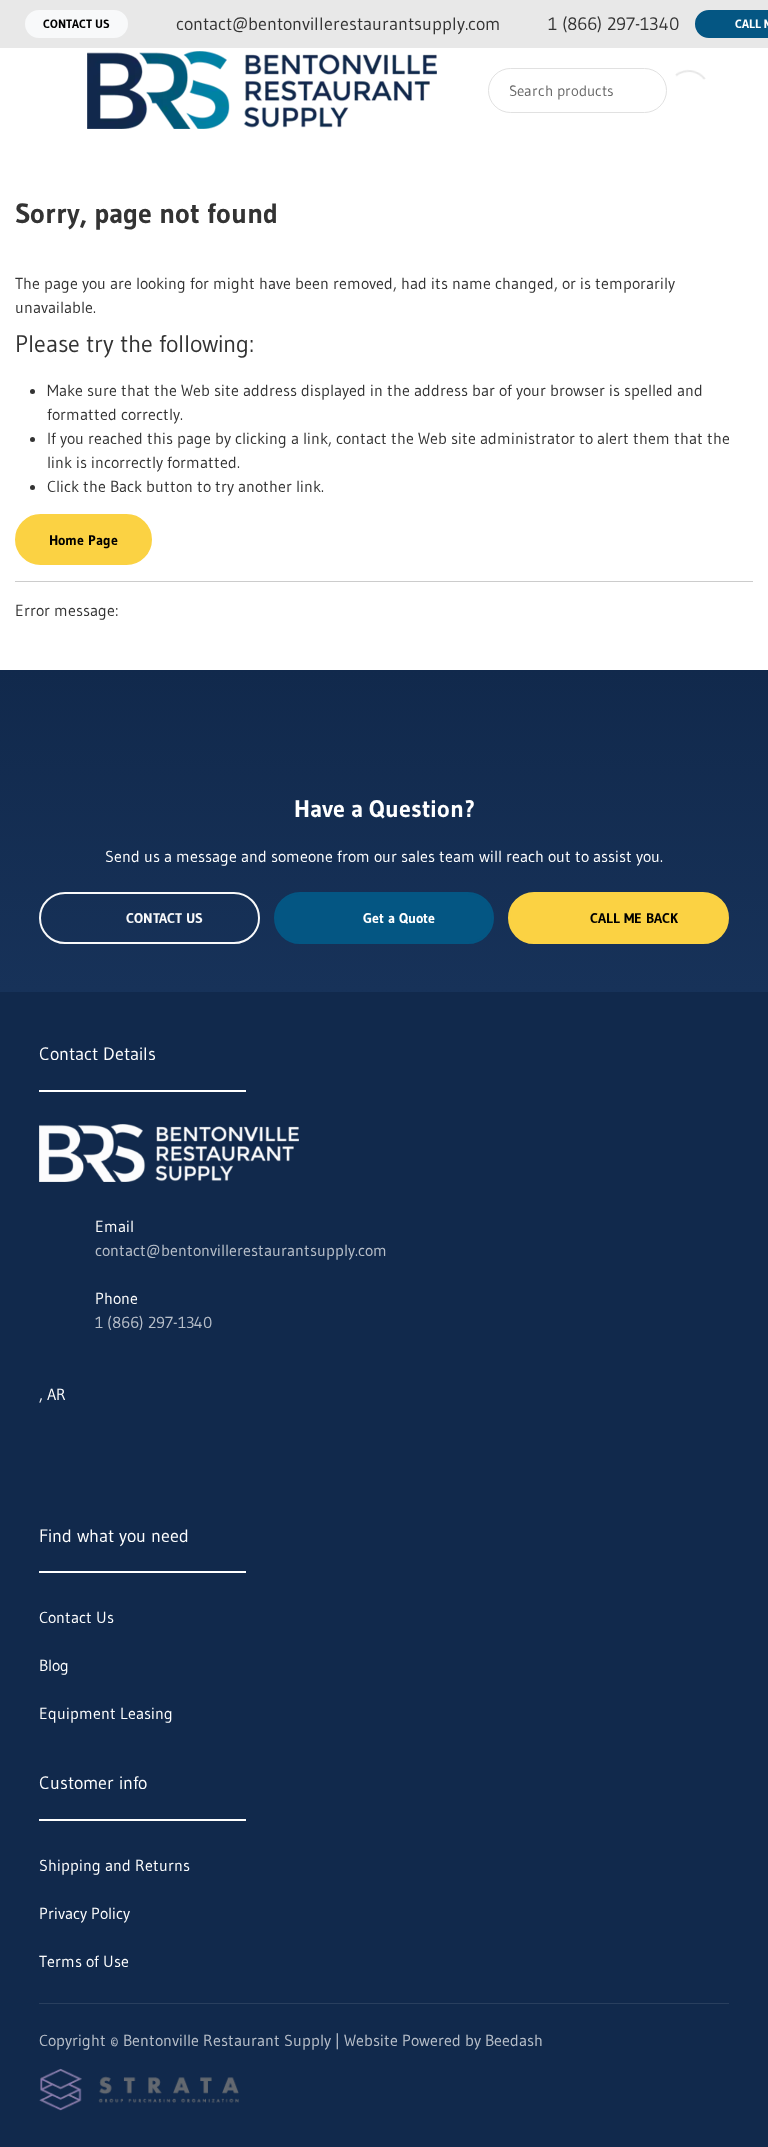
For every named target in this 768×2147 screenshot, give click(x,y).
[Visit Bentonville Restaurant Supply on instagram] (90, 1442)
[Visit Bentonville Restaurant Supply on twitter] (48, 1442)
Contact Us (76, 23)
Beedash (514, 2040)
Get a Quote (399, 918)
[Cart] (731, 90)
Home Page (83, 540)
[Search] (638, 90)
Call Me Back (634, 918)
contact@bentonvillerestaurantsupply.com (241, 1250)
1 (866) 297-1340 (153, 1322)
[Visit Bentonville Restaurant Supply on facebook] (132, 1442)
